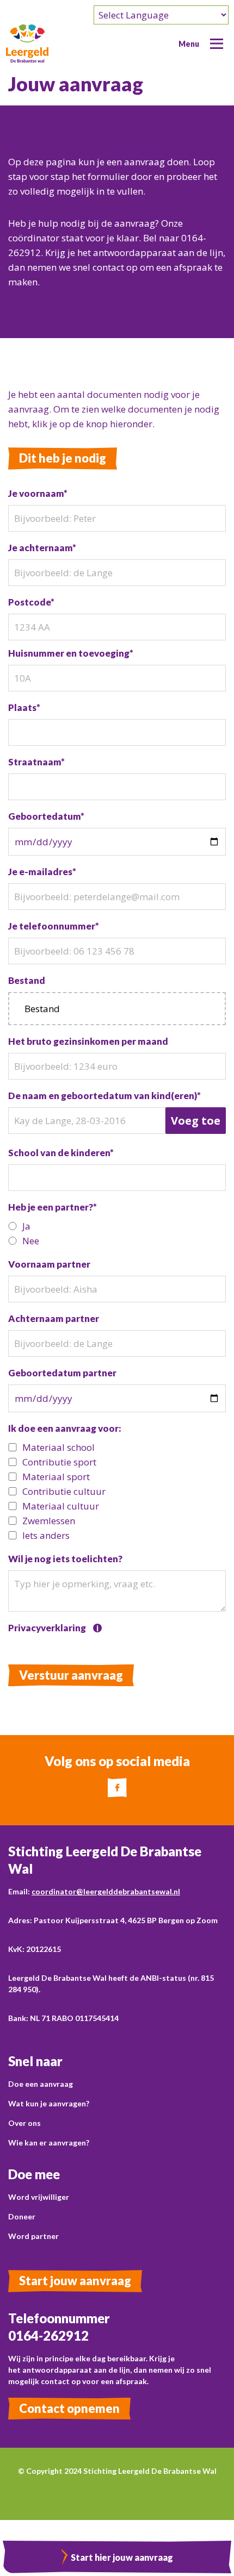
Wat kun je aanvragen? (49, 2103)
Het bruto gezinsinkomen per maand (88, 1041)
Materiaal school (59, 1447)
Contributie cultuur (64, 1491)
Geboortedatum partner (62, 1373)
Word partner (33, 2236)
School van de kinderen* (61, 1153)
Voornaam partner (49, 1264)
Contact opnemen (69, 2408)
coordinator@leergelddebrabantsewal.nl (106, 1891)
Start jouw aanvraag (75, 2281)
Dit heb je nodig (63, 458)
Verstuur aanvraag (71, 1675)
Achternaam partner (54, 1318)
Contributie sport (59, 1462)
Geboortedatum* (46, 816)
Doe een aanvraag (41, 2084)
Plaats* (24, 707)
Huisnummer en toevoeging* (71, 653)
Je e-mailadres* (42, 872)
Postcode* (31, 602)
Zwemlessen (49, 1521)
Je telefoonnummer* (54, 926)
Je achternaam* (42, 548)
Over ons (24, 2123)
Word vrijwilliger (39, 2197)
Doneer (22, 2216)
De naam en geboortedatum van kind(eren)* (104, 1096)
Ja (26, 1226)
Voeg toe (196, 1121)
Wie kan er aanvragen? (49, 2142)
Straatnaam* (36, 762)
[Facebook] (117, 1788)
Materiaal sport (56, 1477)
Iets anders (46, 1535)
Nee (31, 1241)
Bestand (27, 980)
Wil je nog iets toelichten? (65, 1559)
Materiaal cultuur (61, 1506)
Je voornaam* (38, 493)
